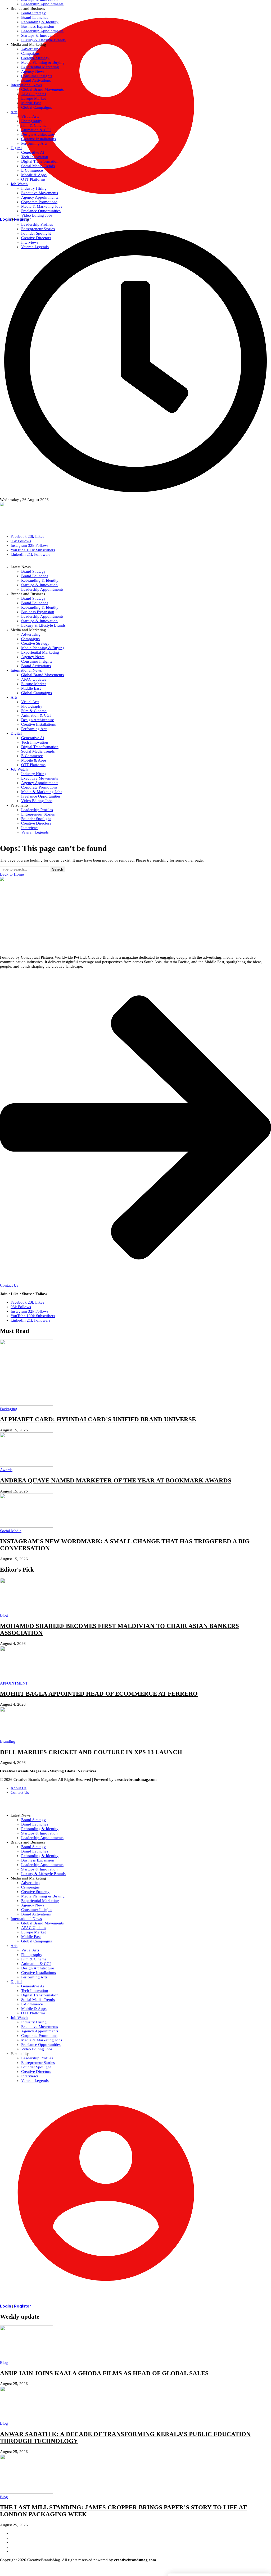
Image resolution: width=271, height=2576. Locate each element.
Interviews (30, 2076)
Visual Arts (30, 1950)
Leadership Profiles (37, 2058)
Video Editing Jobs (37, 2049)
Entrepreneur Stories (38, 2063)
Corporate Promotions (39, 2036)
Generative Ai (33, 1986)
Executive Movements (40, 2027)
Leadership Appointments (42, 1838)
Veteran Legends (35, 2081)
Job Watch (19, 2018)
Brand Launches (35, 1824)
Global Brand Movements (42, 1923)
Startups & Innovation (39, 1833)
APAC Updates (34, 1928)
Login (6, 2306)
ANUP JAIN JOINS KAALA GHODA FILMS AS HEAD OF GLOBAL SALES (104, 2373)
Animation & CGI (36, 1964)
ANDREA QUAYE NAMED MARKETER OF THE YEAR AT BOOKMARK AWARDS (116, 1480)
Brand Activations (36, 1914)
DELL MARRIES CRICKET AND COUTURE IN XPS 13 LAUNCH (91, 1752)
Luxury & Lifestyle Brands (43, 1874)
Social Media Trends (38, 2000)
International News (26, 1919)
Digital (16, 1982)
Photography (32, 1955)
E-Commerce (32, 2004)
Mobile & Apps (34, 2009)
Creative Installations (39, 1973)
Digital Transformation (40, 1995)
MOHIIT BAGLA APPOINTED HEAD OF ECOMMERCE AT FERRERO (99, 1694)
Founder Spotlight (36, 2067)
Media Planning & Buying (43, 1896)
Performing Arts (34, 1977)
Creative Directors (36, 2072)
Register (22, 2306)
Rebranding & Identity (40, 1829)
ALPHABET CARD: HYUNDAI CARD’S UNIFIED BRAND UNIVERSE (98, 1419)
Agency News (33, 1905)
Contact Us (20, 1792)
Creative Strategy (35, 1892)
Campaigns (30, 1887)
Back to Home (12, 874)
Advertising (31, 1883)
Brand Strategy (33, 1820)
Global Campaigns (37, 1941)
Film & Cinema (34, 1959)
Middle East (31, 1937)
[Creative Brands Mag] (135, 516)
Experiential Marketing (40, 1901)
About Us (19, 1788)
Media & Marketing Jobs (42, 2040)
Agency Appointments (40, 2031)
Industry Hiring (34, 2022)
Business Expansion (38, 1860)
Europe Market (33, 1932)
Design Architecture (38, 1968)
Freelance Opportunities (41, 2045)
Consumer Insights (37, 1910)
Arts (14, 1946)
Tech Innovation (35, 1991)
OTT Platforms (33, 2013)
